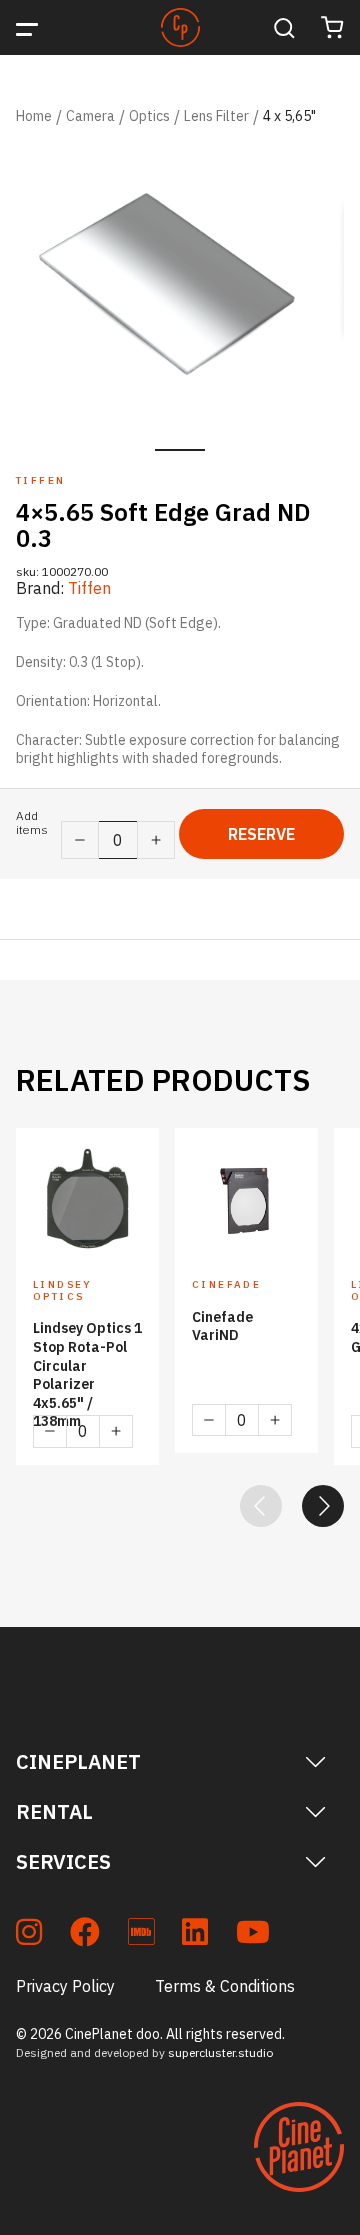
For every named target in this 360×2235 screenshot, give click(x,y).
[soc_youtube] (253, 1935)
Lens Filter (216, 116)
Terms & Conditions (225, 1986)
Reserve (261, 834)
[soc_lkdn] (195, 1935)
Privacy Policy (65, 1986)
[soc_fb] (85, 1935)
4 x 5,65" (289, 116)
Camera (90, 116)
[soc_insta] (29, 1935)
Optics (149, 116)
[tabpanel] (180, 286)
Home (34, 116)
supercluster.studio (220, 2052)
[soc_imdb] (141, 1935)
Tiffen (89, 588)
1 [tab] (180, 450)
